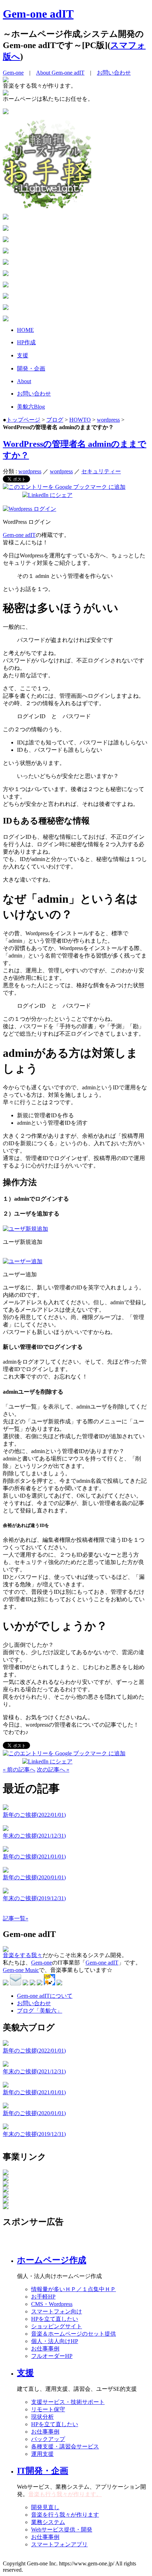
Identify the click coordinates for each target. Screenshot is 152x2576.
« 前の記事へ (19, 1770)
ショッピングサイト (57, 2326)
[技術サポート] (6, 229)
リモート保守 (48, 2409)
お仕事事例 (45, 2349)
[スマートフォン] (6, 263)
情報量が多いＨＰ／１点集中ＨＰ (74, 2289)
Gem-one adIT (38, 14)
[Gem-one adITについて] (6, 297)
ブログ (55, 420)
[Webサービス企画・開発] (6, 274)
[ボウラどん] (6, 2190)
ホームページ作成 (52, 2260)
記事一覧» (16, 1918)
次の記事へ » (53, 1770)
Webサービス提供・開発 (62, 2530)
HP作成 (26, 342)
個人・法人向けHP (55, 2341)
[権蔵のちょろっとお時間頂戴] (6, 2202)
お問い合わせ (114, 73)
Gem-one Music (21, 1970)
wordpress (108, 420)
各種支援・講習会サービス (65, 2446)
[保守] (6, 240)
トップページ (23, 420)
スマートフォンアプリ (59, 2544)
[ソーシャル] (6, 285)
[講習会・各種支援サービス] (6, 251)
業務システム (48, 2522)
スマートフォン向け (57, 2311)
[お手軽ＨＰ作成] (47, 206)
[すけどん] (6, 2185)
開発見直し (45, 2507)
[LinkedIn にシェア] (47, 495)
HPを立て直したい (55, 2319)
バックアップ (48, 2439)
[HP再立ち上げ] (6, 112)
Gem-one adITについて (45, 1996)
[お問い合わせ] (6, 319)
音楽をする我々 (23, 1955)
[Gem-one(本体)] (6, 2173)
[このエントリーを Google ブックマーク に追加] (64, 487)
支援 (23, 355)
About (24, 381)
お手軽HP (43, 2297)
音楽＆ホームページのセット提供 (74, 2334)
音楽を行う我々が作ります (65, 2515)
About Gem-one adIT (60, 73)
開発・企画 (31, 368)
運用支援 (42, 2454)
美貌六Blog (31, 407)
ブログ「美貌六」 (40, 2011)
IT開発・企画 (43, 2471)
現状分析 (42, 2417)
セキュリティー (101, 471)
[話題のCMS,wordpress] (6, 218)
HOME (25, 330)
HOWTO (80, 420)
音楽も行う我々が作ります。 (65, 2494)
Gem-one (13, 73)
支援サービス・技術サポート (68, 2402)
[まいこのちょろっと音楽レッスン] (6, 2207)
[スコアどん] (6, 2196)
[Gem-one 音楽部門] (6, 2179)
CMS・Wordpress (52, 2304)
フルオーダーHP (52, 2356)
